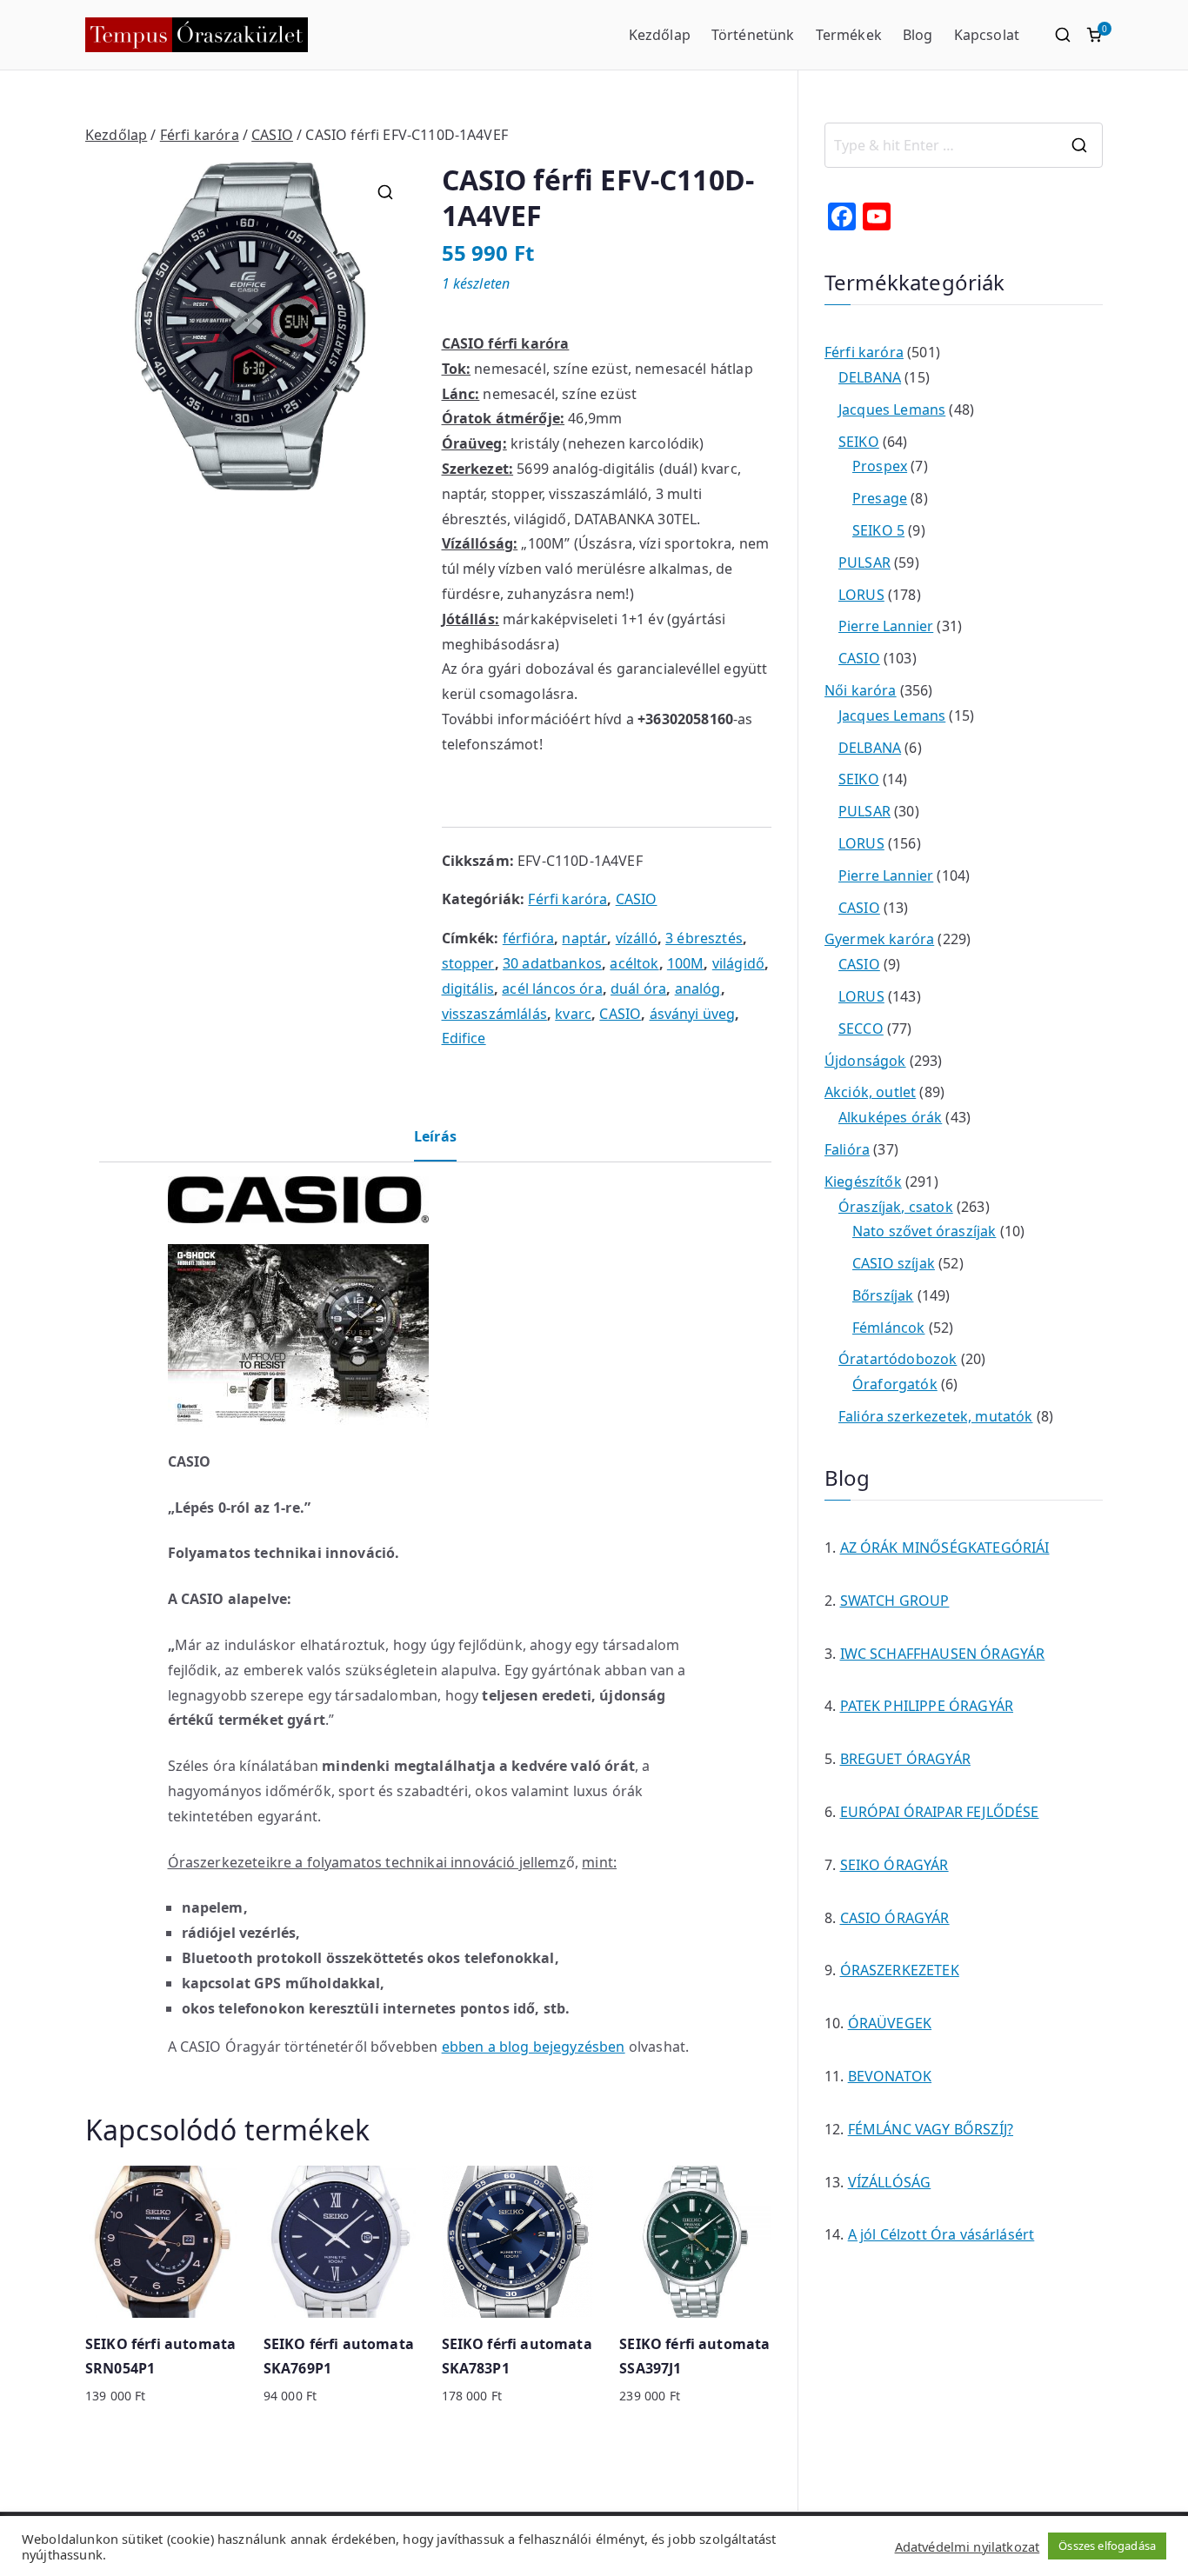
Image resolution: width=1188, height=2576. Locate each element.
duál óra (638, 988)
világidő (738, 963)
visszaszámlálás (494, 1014)
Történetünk (753, 35)
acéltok (634, 963)
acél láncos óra (552, 988)
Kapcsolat (987, 35)
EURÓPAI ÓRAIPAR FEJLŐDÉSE (940, 1812)
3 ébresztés (704, 938)
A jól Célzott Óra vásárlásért (941, 2234)
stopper (468, 963)
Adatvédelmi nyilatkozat (968, 2546)
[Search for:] (964, 145)
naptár (584, 938)
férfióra (528, 938)
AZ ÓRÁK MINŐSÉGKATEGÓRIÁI (945, 1548)
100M (686, 963)
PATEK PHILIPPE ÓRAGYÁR (927, 1706)
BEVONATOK (890, 2076)
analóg (698, 988)
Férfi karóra (200, 135)
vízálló (637, 938)
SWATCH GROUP (895, 1601)
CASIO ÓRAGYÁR (895, 1918)
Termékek (849, 35)
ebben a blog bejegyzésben (534, 2047)
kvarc (573, 1014)
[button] (385, 192)
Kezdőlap (660, 35)
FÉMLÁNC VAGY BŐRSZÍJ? (931, 2129)
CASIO (272, 135)
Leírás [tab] (435, 1136)
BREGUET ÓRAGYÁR (905, 1759)
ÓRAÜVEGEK (890, 2023)
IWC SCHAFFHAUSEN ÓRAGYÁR (943, 1654)
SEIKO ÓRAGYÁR (894, 1865)
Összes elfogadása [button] (1107, 2546)
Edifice (464, 1038)
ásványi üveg (693, 1014)
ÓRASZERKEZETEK (900, 1970)
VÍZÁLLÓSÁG (890, 2182)
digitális (468, 988)
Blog (918, 35)
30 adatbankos (552, 963)
